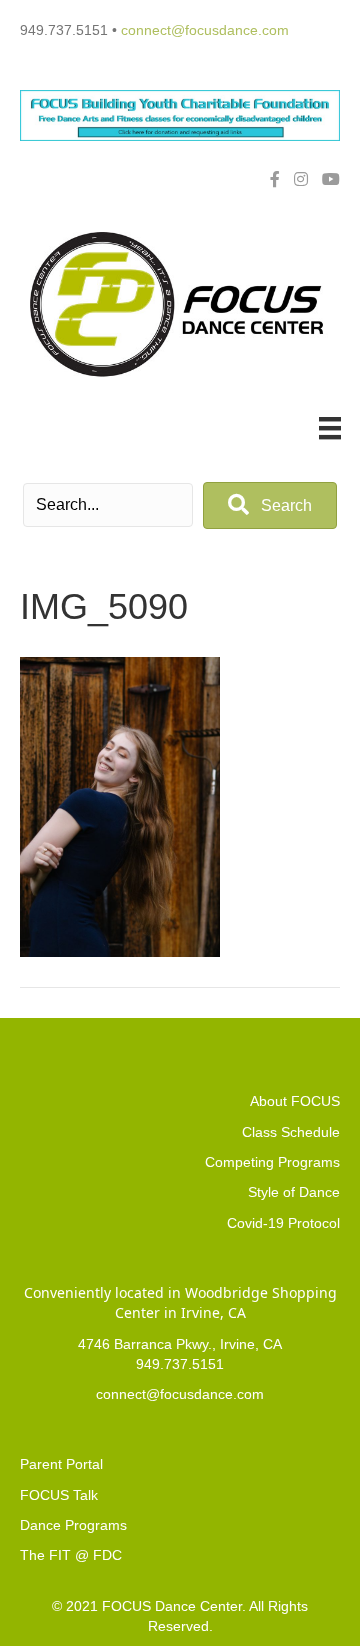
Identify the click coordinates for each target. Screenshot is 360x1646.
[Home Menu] (330, 428)
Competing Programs (272, 1162)
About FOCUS (295, 1101)
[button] (270, 505)
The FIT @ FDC (71, 1555)
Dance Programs (73, 1525)
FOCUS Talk (59, 1495)
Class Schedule (291, 1132)
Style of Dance (294, 1192)
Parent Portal (61, 1464)
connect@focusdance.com (205, 30)
